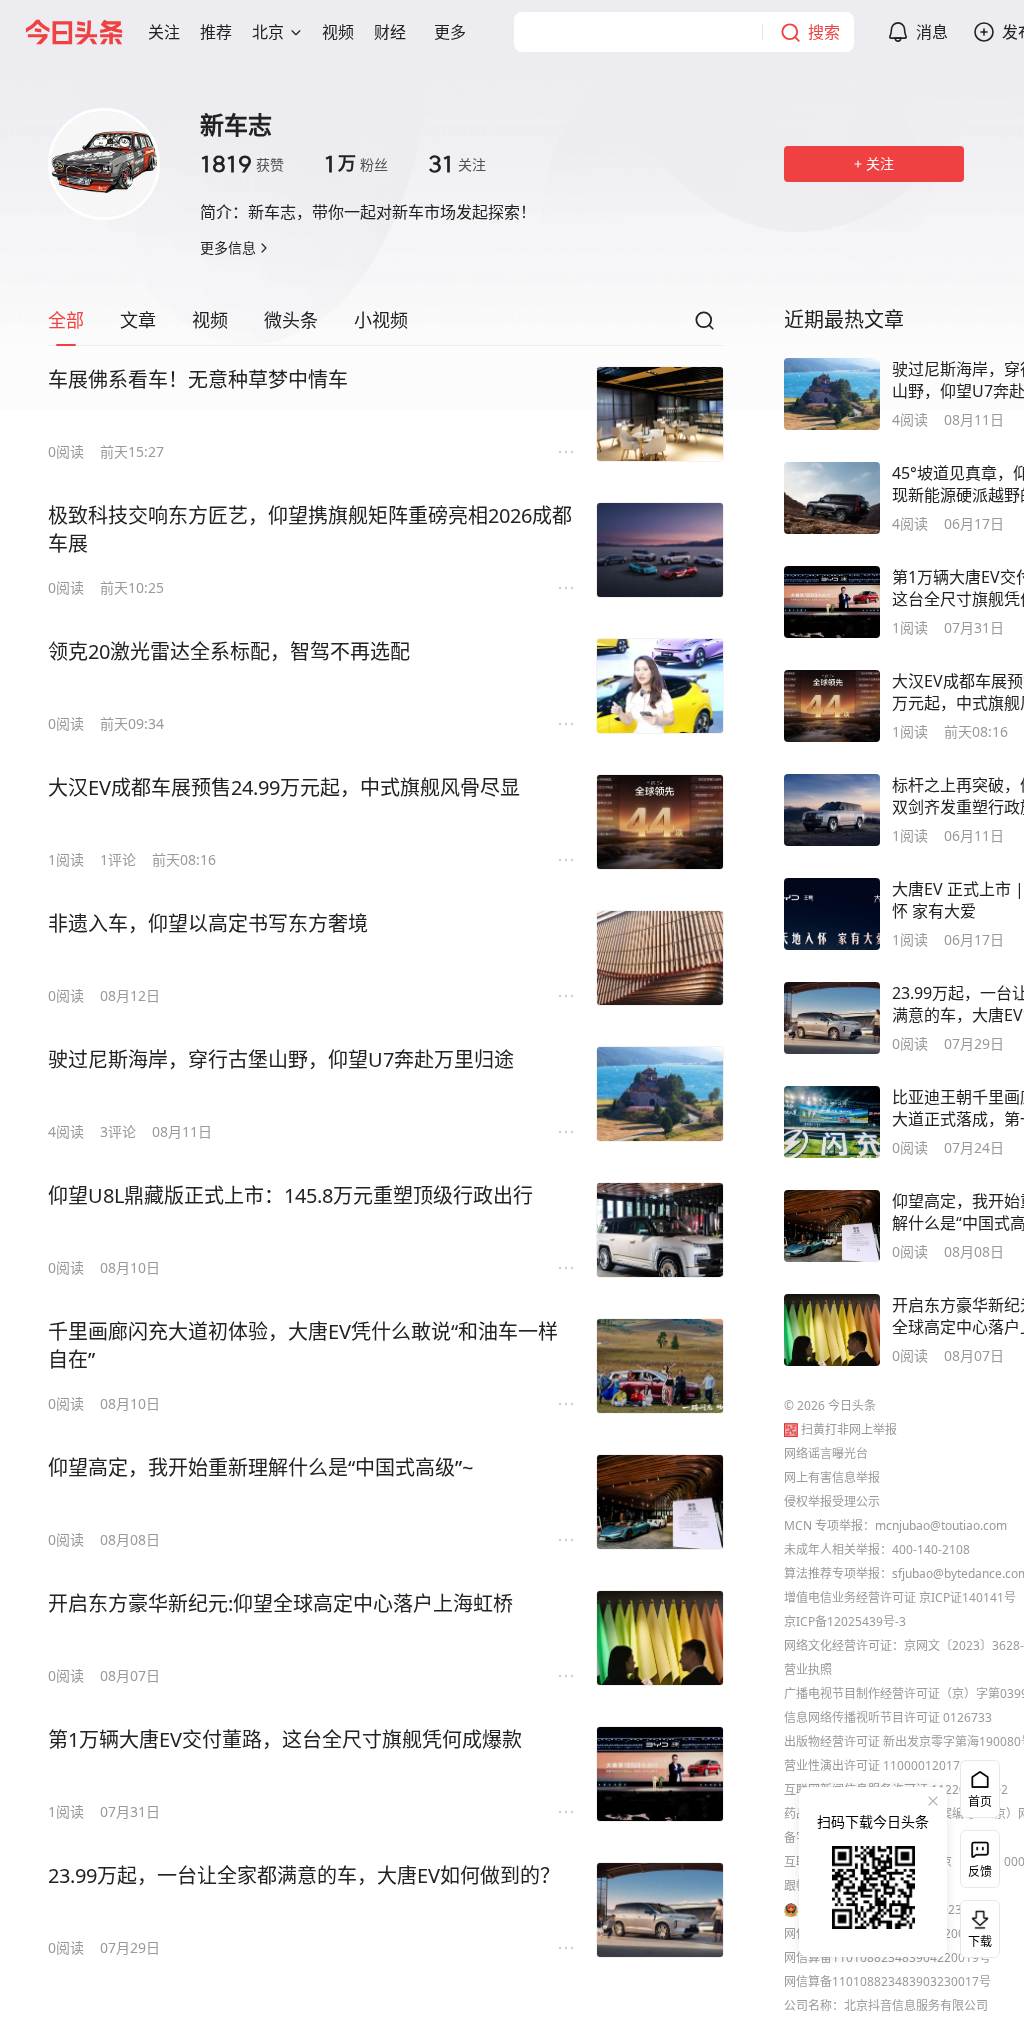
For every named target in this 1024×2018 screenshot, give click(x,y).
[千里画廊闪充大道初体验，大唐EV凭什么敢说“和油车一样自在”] (660, 1366)
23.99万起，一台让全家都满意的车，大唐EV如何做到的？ (304, 1875)
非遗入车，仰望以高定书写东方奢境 (208, 923)
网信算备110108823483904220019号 (887, 1957)
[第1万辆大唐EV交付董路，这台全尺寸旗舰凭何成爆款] (660, 1774)
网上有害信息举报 (832, 1477)
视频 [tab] (210, 320)
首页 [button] (980, 1801)
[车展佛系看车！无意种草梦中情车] (660, 414)
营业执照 (808, 1669)
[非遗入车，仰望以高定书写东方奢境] (660, 958)
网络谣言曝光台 (826, 1453)
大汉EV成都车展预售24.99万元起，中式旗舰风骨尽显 (284, 787)
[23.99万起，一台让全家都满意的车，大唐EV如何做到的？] (660, 1910)
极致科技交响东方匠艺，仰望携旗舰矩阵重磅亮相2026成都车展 (310, 529)
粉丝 (356, 164)
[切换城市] (296, 32)
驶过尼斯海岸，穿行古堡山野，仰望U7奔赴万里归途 (281, 1059)
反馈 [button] (980, 1871)
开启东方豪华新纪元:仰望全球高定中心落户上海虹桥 (280, 1603)
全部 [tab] (66, 320)
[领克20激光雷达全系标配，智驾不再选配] (660, 686)
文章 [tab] (138, 320)
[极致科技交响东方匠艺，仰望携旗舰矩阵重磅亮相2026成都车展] (660, 550)
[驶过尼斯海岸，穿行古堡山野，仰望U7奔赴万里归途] (660, 1094)
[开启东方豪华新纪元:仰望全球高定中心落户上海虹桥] (660, 1638)
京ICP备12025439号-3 (845, 1621)
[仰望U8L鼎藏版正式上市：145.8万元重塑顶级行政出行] (660, 1230)
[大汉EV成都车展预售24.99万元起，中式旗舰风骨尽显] (660, 822)
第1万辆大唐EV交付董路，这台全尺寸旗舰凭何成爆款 (285, 1739)
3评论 (118, 1131)
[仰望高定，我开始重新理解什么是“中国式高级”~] (660, 1502)
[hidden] (832, 394)
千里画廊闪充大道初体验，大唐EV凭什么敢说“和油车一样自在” (303, 1345)
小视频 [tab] (381, 320)
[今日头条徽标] (74, 32)
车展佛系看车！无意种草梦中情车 (198, 379)
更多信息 (228, 247)
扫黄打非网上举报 (849, 1429)
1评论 (118, 859)
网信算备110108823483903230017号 (887, 1981)
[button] (164, 32)
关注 (457, 164)
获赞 (242, 164)
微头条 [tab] (291, 320)
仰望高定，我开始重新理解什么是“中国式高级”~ (260, 1467)
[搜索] (704, 326)
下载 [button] (976, 1925)
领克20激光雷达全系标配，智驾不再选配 (229, 651)
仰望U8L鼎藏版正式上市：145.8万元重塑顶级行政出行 (290, 1195)
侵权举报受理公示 (832, 1501)
